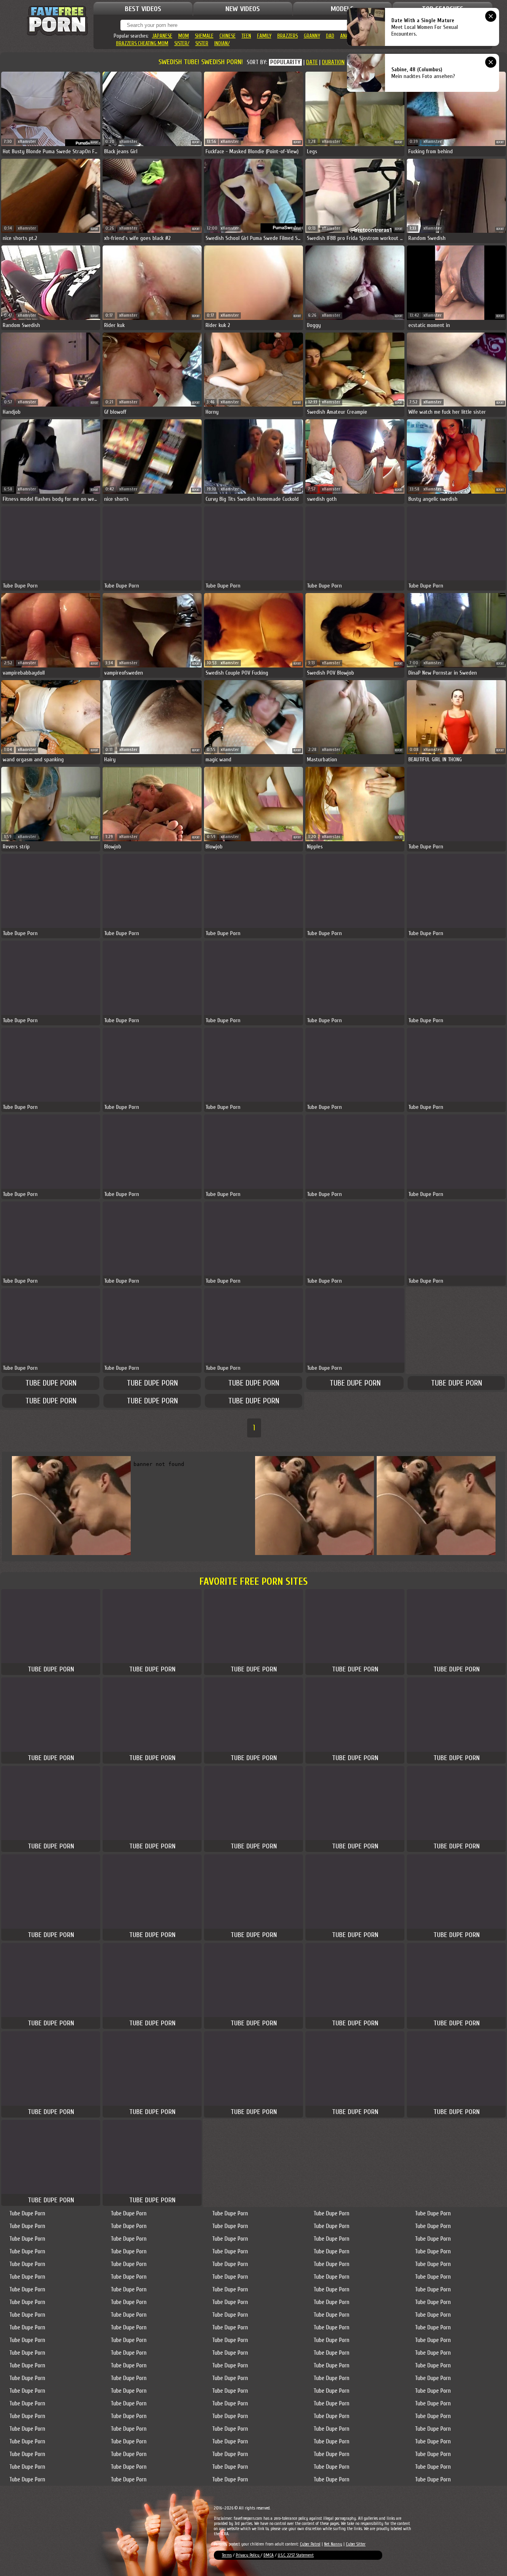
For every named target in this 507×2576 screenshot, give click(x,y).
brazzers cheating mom (142, 43)
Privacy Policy (248, 2555)
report (94, 142)
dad (330, 36)
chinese (228, 36)
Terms (227, 2555)
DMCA (269, 2555)
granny (312, 36)
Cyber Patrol (310, 2544)
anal (345, 36)
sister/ (182, 43)
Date (312, 62)
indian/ (222, 43)
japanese (162, 36)
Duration (333, 62)
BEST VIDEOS (143, 9)
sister (202, 43)
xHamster (27, 142)
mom (184, 36)
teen (246, 36)
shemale (204, 36)
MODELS (342, 9)
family (264, 36)
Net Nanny (333, 2544)
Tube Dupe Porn (51, 1383)
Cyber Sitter (356, 2544)
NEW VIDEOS (243, 9)
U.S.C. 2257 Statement (296, 2555)
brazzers (288, 36)
